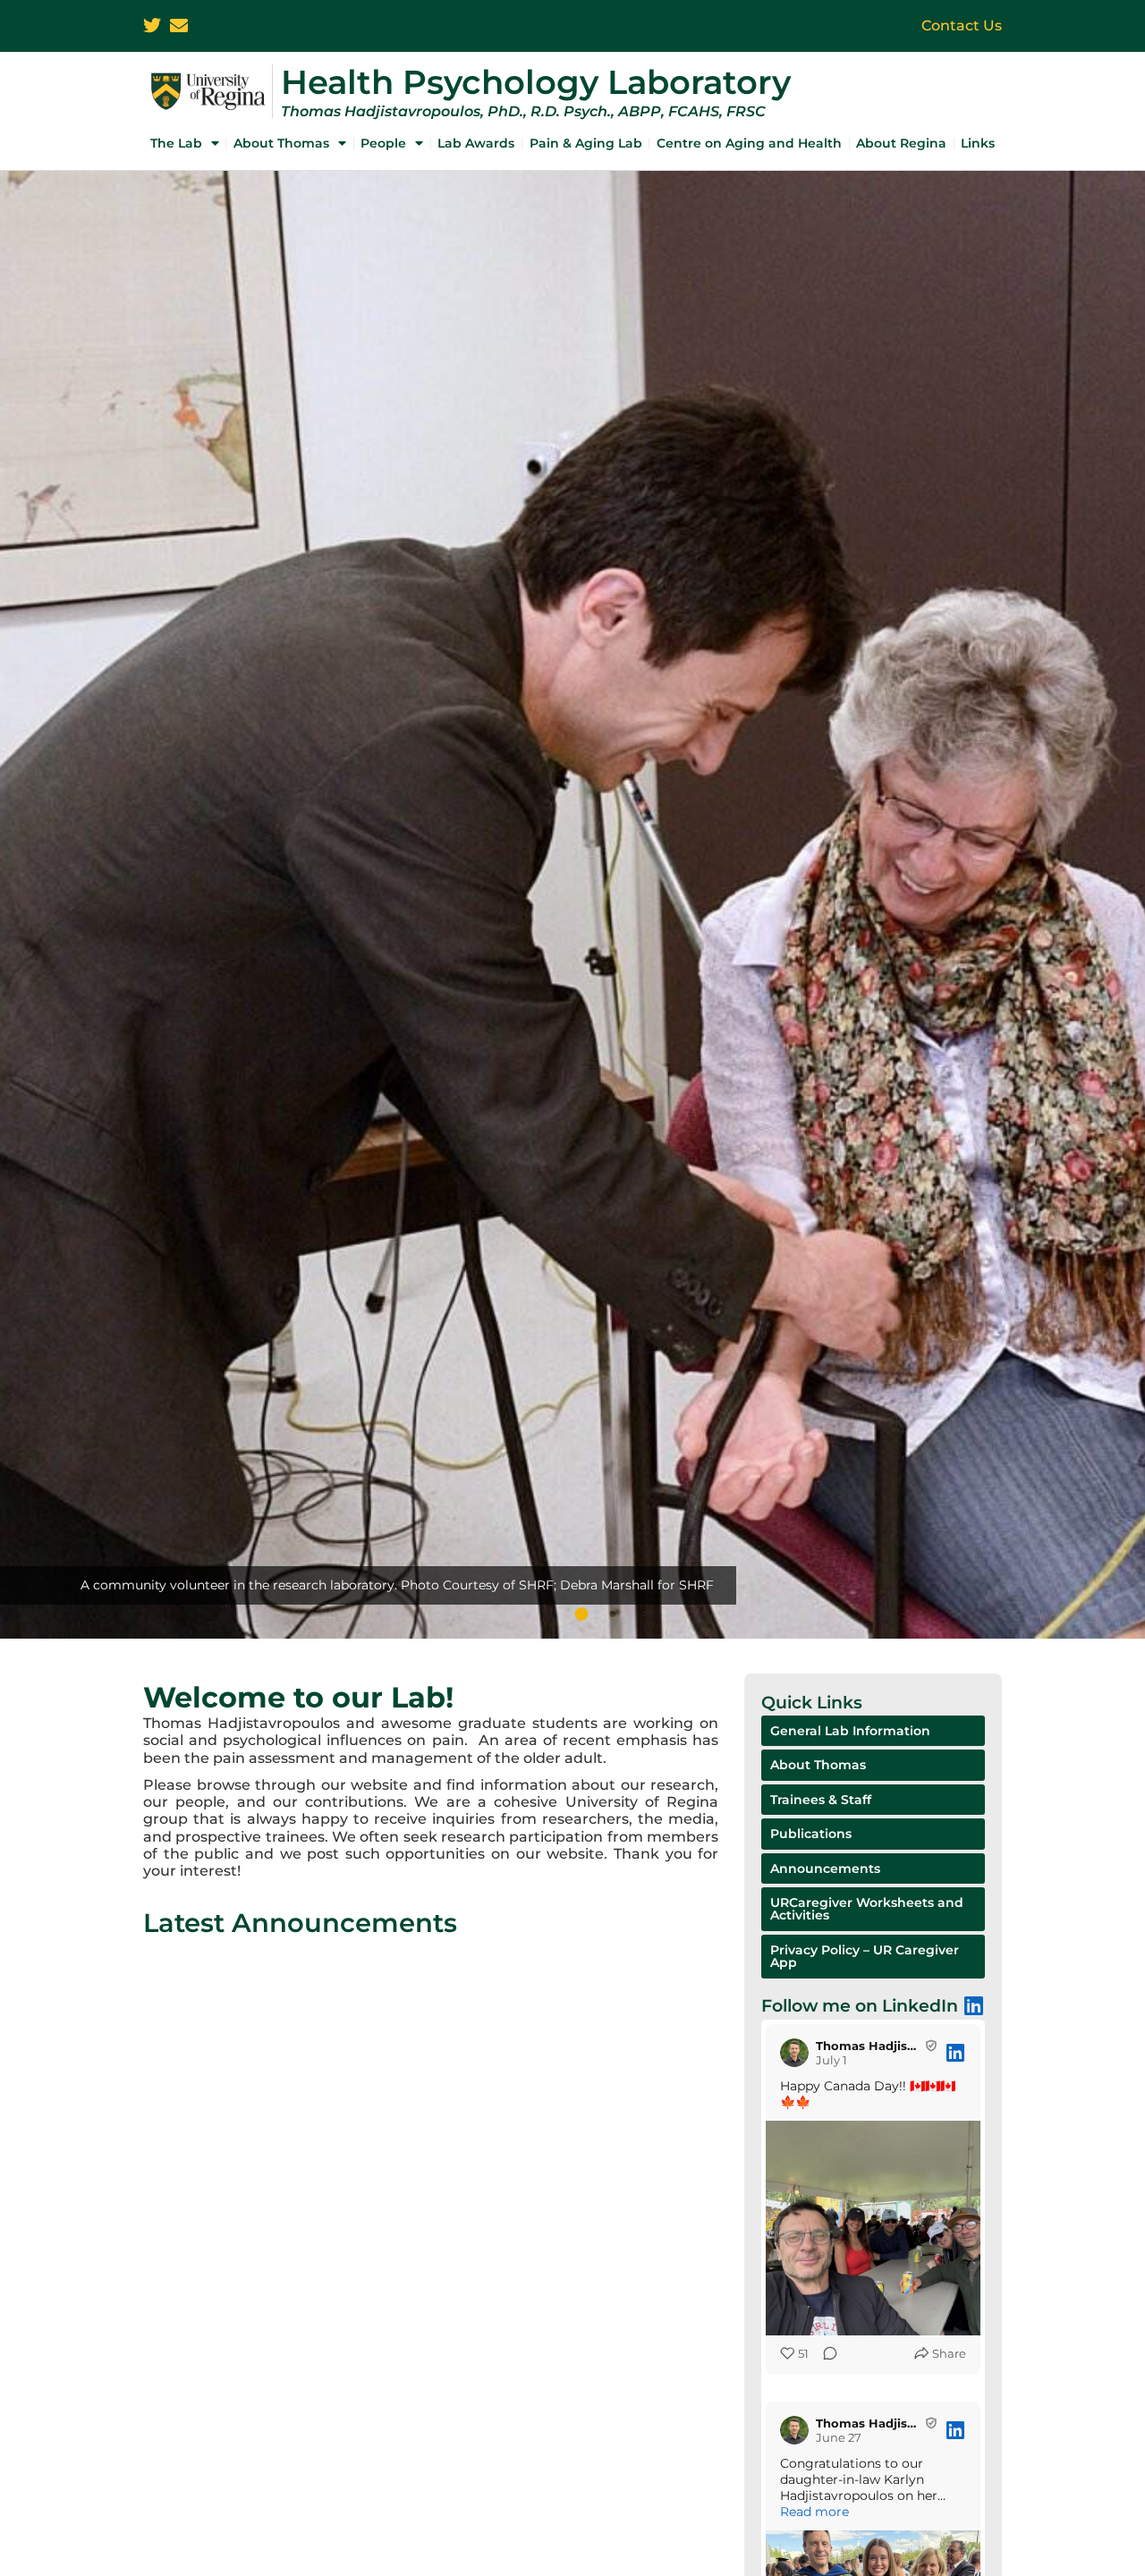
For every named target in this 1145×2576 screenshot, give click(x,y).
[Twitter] (152, 26)
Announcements (825, 1868)
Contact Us (962, 25)
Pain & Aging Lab (586, 143)
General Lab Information (850, 1731)
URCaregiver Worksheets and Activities (867, 1909)
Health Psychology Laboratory (536, 82)
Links (978, 143)
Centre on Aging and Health (749, 143)
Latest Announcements (300, 1923)
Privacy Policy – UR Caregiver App (865, 1956)
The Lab (176, 143)
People (383, 143)
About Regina (901, 143)
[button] (582, 1614)
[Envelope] (179, 26)
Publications (811, 1834)
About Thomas (281, 143)
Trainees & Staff (821, 1800)
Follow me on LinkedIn (860, 2005)
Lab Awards (476, 143)
